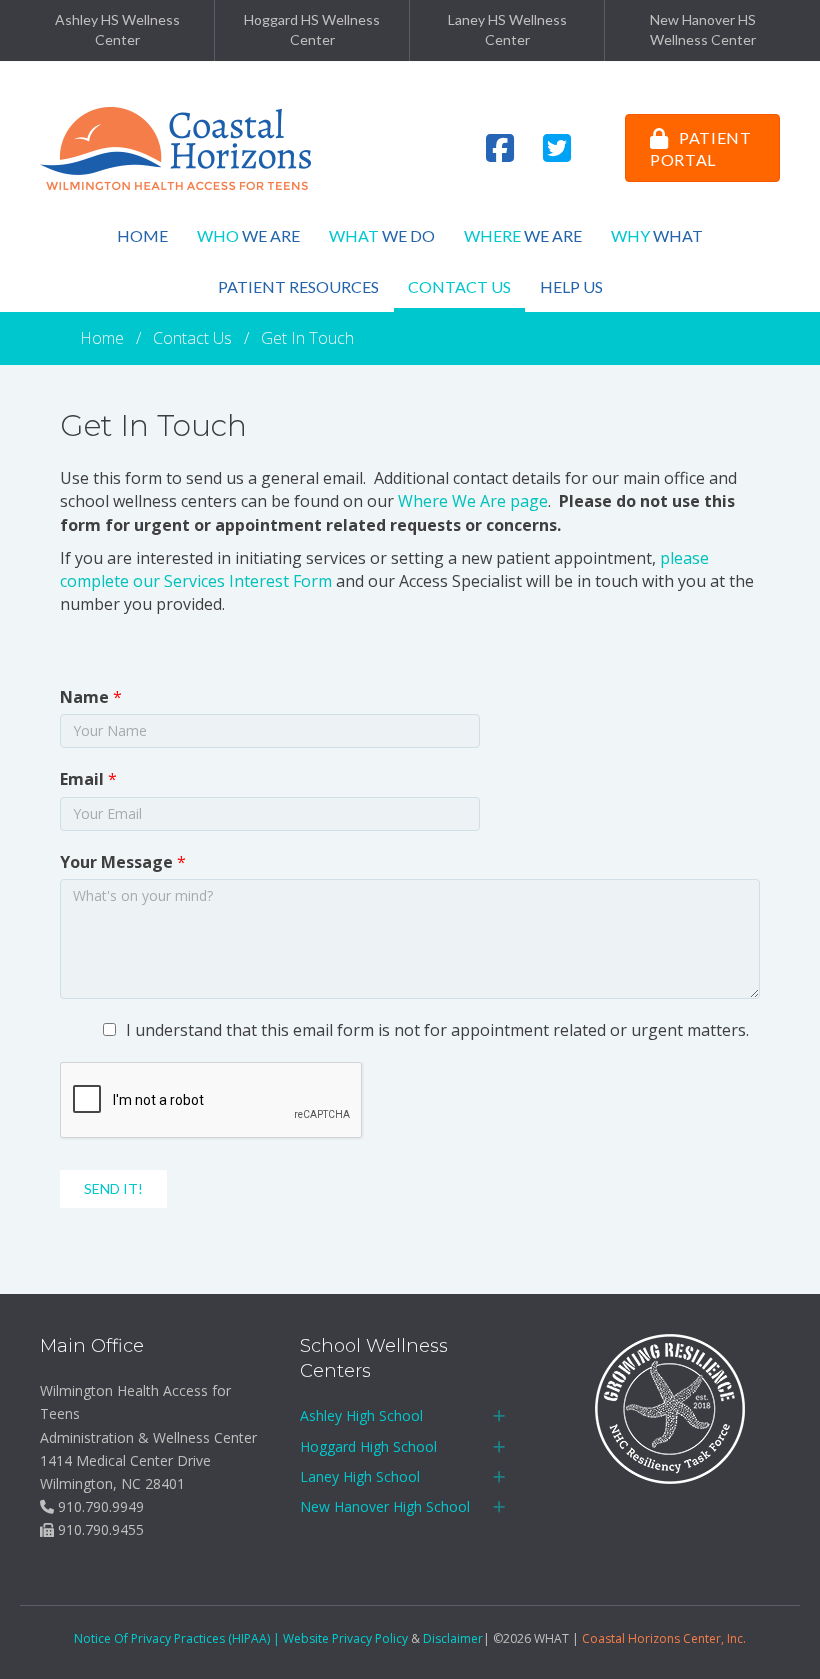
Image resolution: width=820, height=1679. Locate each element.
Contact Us (459, 286)
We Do (382, 235)
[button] (499, 1416)
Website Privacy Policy (345, 1638)
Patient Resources (298, 286)
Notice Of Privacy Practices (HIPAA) (172, 1638)
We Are (248, 235)
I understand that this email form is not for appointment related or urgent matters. (437, 1030)
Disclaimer (453, 1638)
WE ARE (523, 235)
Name (91, 697)
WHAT (657, 235)
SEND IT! (113, 1188)
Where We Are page (473, 501)
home (142, 235)
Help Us (571, 286)
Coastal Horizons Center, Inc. (664, 1638)
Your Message (123, 862)
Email (88, 779)
